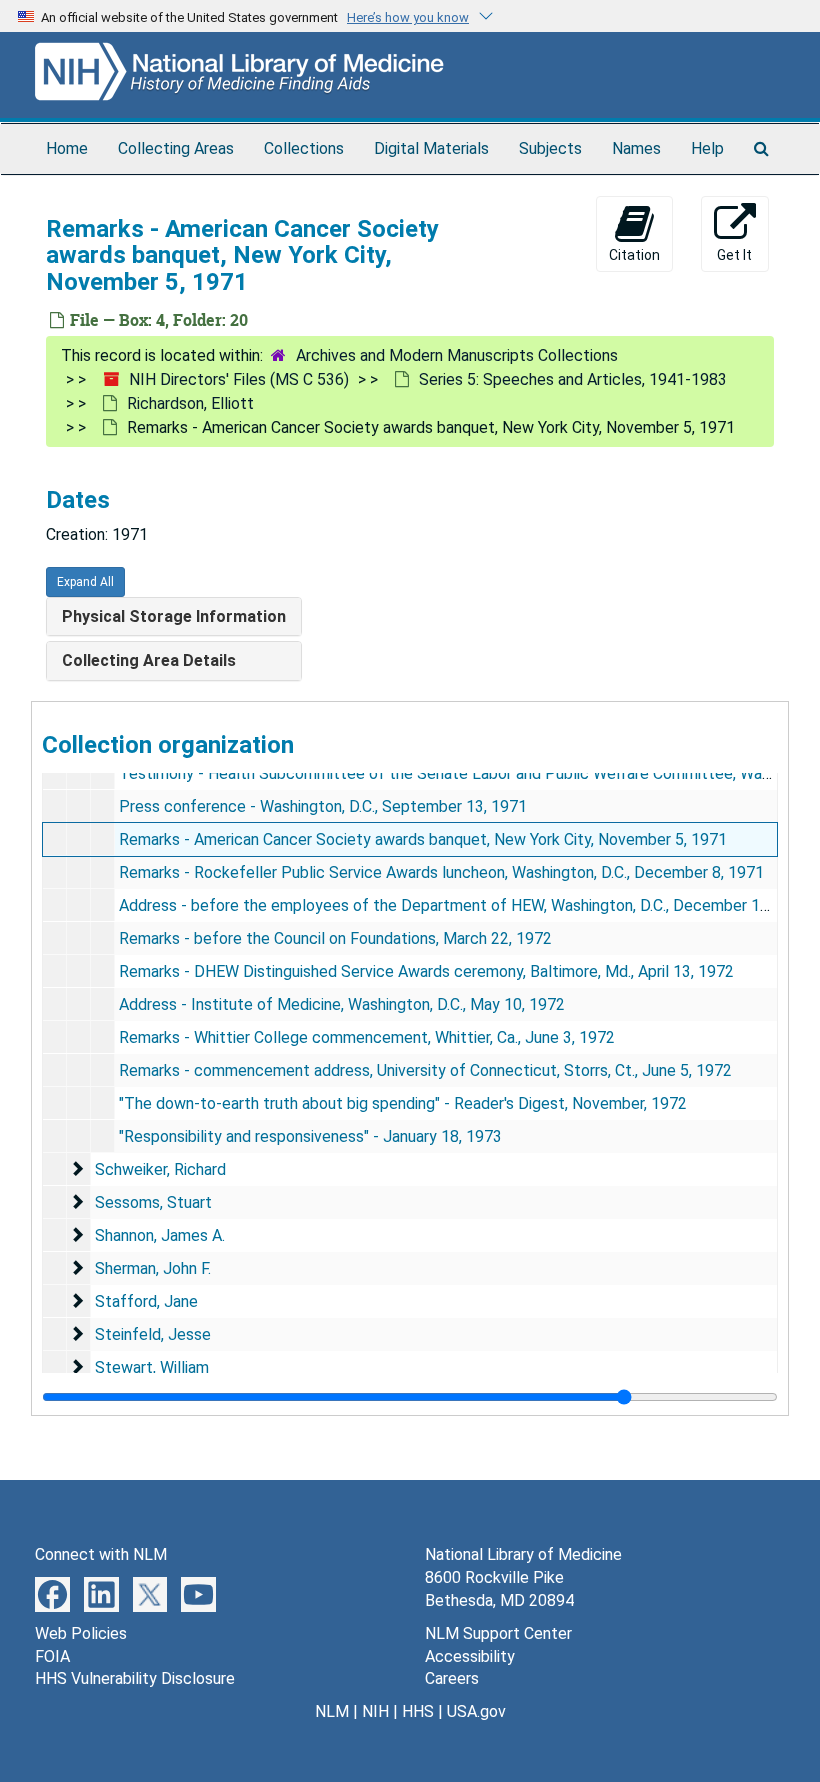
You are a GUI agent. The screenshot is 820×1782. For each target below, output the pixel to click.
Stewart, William (152, 1367)
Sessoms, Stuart (153, 1202)
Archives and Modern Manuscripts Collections (457, 355)
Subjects (550, 148)
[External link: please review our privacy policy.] (52, 1593)
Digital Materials (431, 148)
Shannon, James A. (160, 1235)
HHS (418, 1711)
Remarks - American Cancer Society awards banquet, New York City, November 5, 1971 (423, 839)
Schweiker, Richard (160, 1169)
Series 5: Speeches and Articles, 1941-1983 (573, 379)
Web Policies (81, 1633)
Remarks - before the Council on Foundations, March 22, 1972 (335, 938)
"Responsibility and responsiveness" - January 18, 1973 (310, 1136)
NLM (332, 1711)
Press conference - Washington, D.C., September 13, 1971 (323, 806)
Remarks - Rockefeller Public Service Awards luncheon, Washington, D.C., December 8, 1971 (441, 872)
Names (636, 148)
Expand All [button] (85, 582)
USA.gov (476, 1711)
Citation (634, 255)
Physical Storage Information (174, 616)
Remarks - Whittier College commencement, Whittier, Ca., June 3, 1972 (367, 1037)
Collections (304, 148)
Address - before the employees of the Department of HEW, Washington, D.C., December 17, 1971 (465, 905)
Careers (452, 1678)
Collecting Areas (176, 148)
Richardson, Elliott (190, 403)
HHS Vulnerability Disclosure (135, 1678)
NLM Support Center (498, 1633)
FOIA (52, 1656)
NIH (375, 1711)
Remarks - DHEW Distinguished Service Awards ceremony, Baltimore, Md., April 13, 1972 (426, 971)
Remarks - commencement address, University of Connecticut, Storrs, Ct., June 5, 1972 (425, 1070)
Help (707, 148)
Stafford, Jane (146, 1301)
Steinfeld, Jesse (153, 1334)
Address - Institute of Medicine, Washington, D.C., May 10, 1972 (342, 1004)
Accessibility (470, 1656)
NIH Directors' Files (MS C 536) (239, 379)
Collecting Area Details (149, 660)
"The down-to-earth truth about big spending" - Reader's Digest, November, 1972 (403, 1103)
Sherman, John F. (153, 1268)
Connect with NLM (101, 1554)
